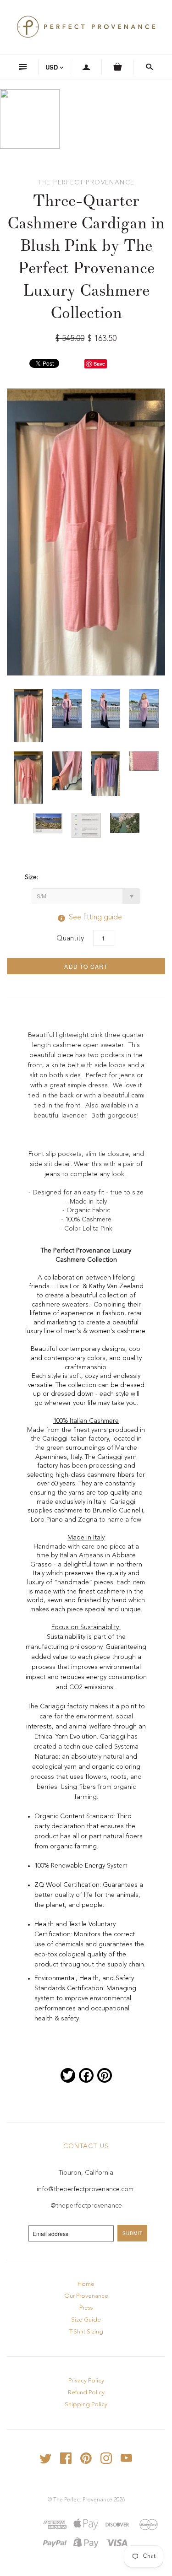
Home (86, 2284)
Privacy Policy (86, 2381)
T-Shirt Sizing (86, 2332)
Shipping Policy (86, 2405)
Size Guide (86, 2320)
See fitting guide (86, 918)
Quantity (70, 939)
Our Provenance (86, 2296)
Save (99, 364)
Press (86, 2308)
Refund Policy (86, 2393)
